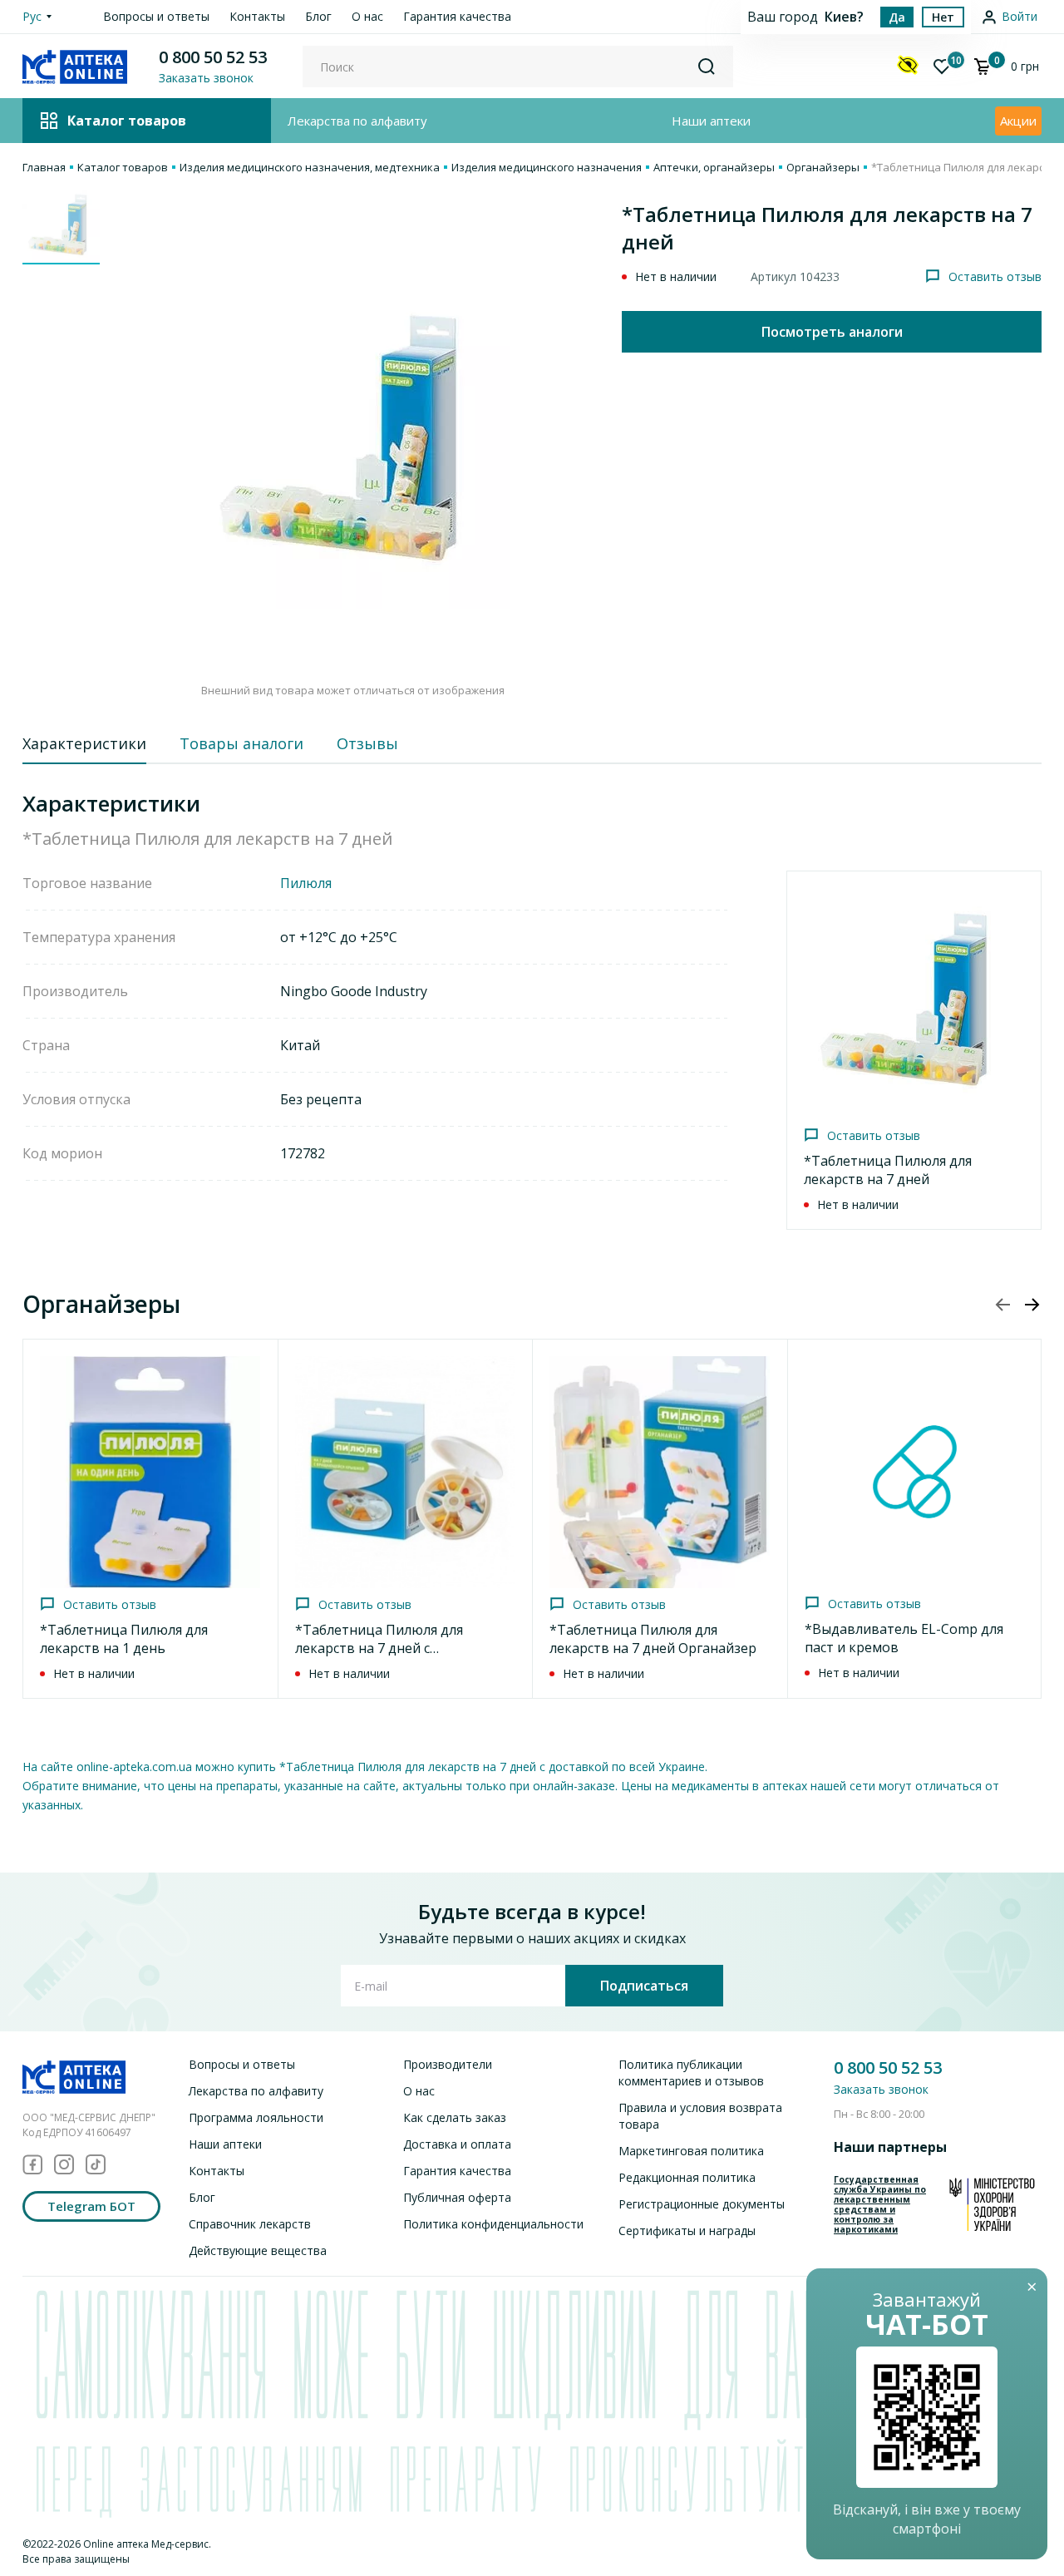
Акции (1018, 121)
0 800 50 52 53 (213, 57)
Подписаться (644, 1986)
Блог (318, 16)
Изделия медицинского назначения (547, 167)
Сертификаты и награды (687, 2231)
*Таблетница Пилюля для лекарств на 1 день (124, 1639)
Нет (943, 17)
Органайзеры (823, 167)
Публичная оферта (457, 2197)
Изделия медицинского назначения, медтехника (310, 167)
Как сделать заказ (455, 2117)
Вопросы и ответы (156, 16)
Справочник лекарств (250, 2224)
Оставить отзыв (995, 276)
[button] (1032, 1305)
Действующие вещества (258, 2250)
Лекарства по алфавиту (357, 121)
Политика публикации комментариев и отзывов (691, 2073)
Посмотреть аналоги (832, 332)
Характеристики (84, 743)
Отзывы (367, 743)
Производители (448, 2064)
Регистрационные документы (702, 2204)
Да (897, 17)
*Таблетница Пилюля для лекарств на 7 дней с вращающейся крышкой (379, 1648)
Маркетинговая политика (691, 2151)
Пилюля (306, 883)
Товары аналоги (241, 743)
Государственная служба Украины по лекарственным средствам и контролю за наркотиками (880, 2204)
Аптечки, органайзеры (714, 167)
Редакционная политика (687, 2177)
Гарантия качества (457, 16)
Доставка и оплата (457, 2144)
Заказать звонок (881, 2089)
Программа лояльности (256, 2117)
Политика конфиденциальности (493, 2224)
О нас (367, 16)
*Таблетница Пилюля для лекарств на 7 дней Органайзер (653, 1639)
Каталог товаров (123, 167)
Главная (44, 167)
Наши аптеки (711, 121)
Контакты (257, 16)
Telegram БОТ (91, 2206)
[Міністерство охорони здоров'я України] (992, 2204)
